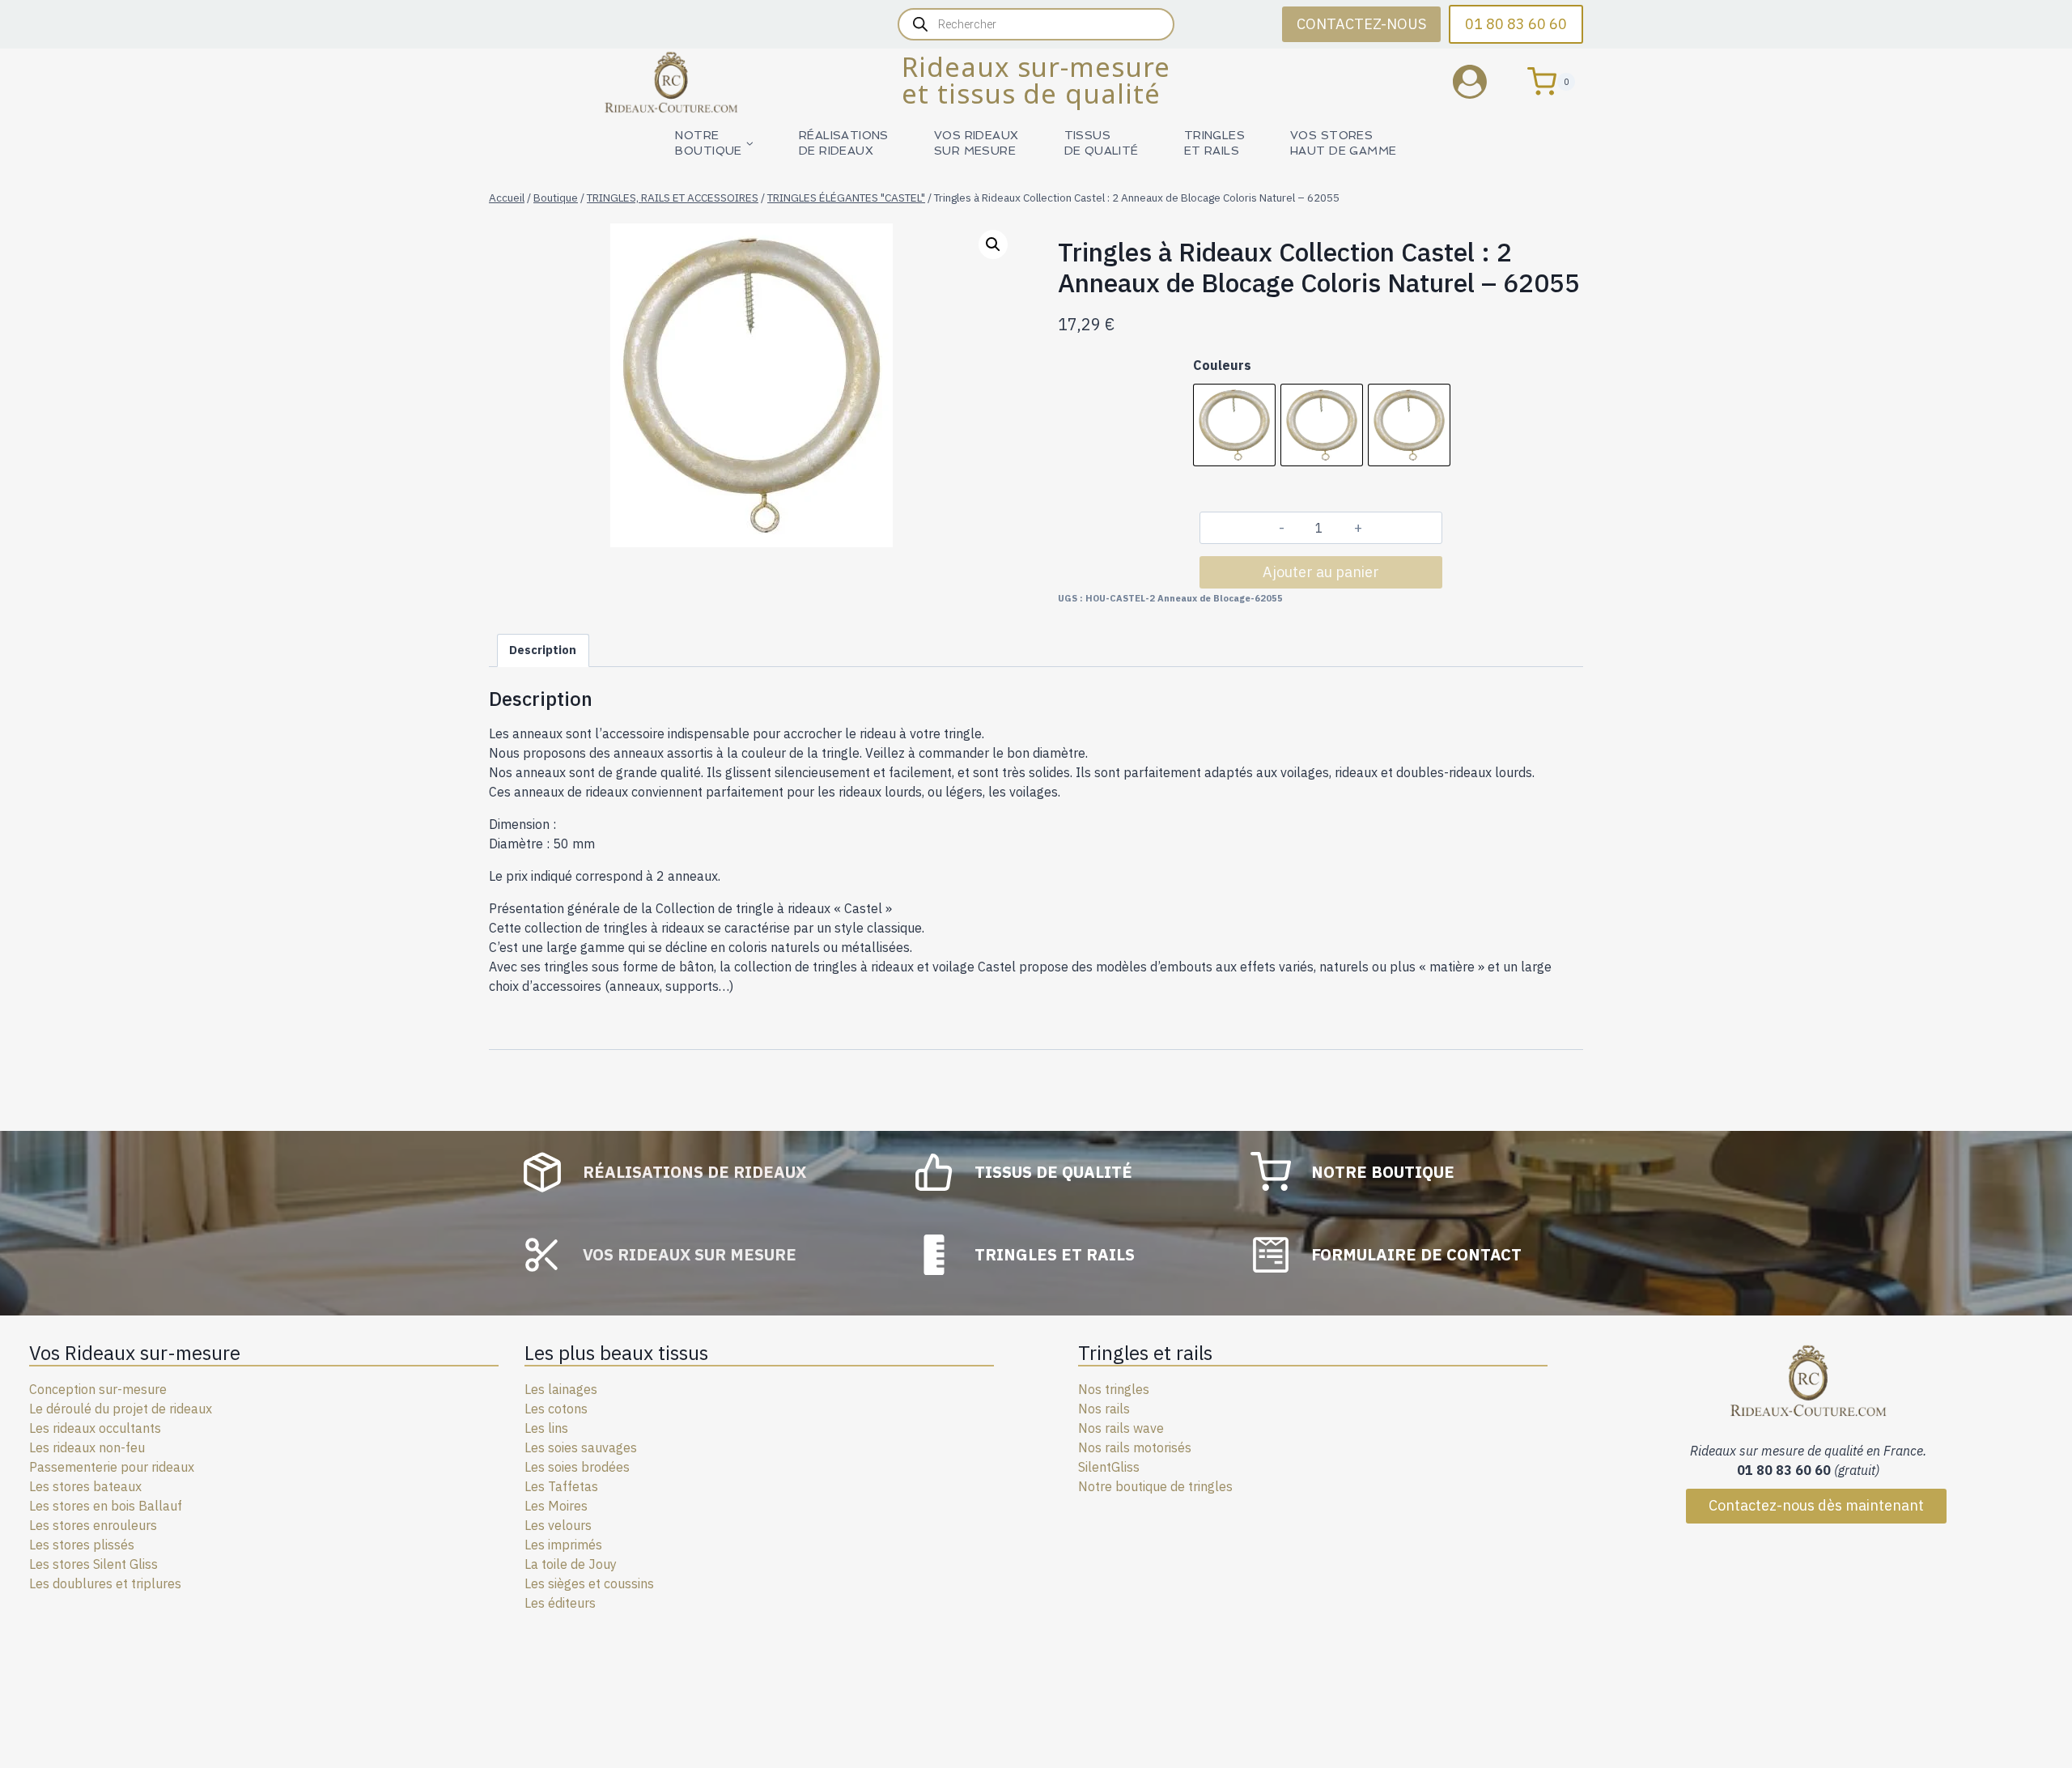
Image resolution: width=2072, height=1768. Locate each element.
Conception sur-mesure (98, 1389)
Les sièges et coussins (589, 1583)
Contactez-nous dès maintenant (1816, 1505)
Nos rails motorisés (1135, 1447)
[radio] (1234, 425)
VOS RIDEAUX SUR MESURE (977, 143)
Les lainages (561, 1389)
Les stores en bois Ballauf (106, 1506)
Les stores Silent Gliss (93, 1564)
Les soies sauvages (581, 1447)
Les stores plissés (82, 1545)
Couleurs (1222, 365)
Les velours (558, 1525)
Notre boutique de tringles (1155, 1486)
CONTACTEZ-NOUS (1361, 24)
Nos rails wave (1121, 1428)
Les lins (546, 1428)
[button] (993, 244)
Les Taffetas (561, 1486)
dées (616, 1467)
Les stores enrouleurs (93, 1525)
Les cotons (556, 1409)
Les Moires (556, 1506)
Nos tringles (1114, 1389)
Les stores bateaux (85, 1486)
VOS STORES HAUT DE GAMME (1343, 143)
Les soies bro (563, 1467)
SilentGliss (1109, 1467)
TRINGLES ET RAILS (1214, 143)
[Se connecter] (1482, 81)
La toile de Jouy (571, 1564)
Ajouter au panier (1321, 572)
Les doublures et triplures (105, 1583)
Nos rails (1104, 1409)
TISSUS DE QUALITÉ (1102, 143)
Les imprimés (563, 1545)
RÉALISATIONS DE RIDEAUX (844, 143)
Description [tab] (543, 650)
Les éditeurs (560, 1603)
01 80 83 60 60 (1516, 24)
